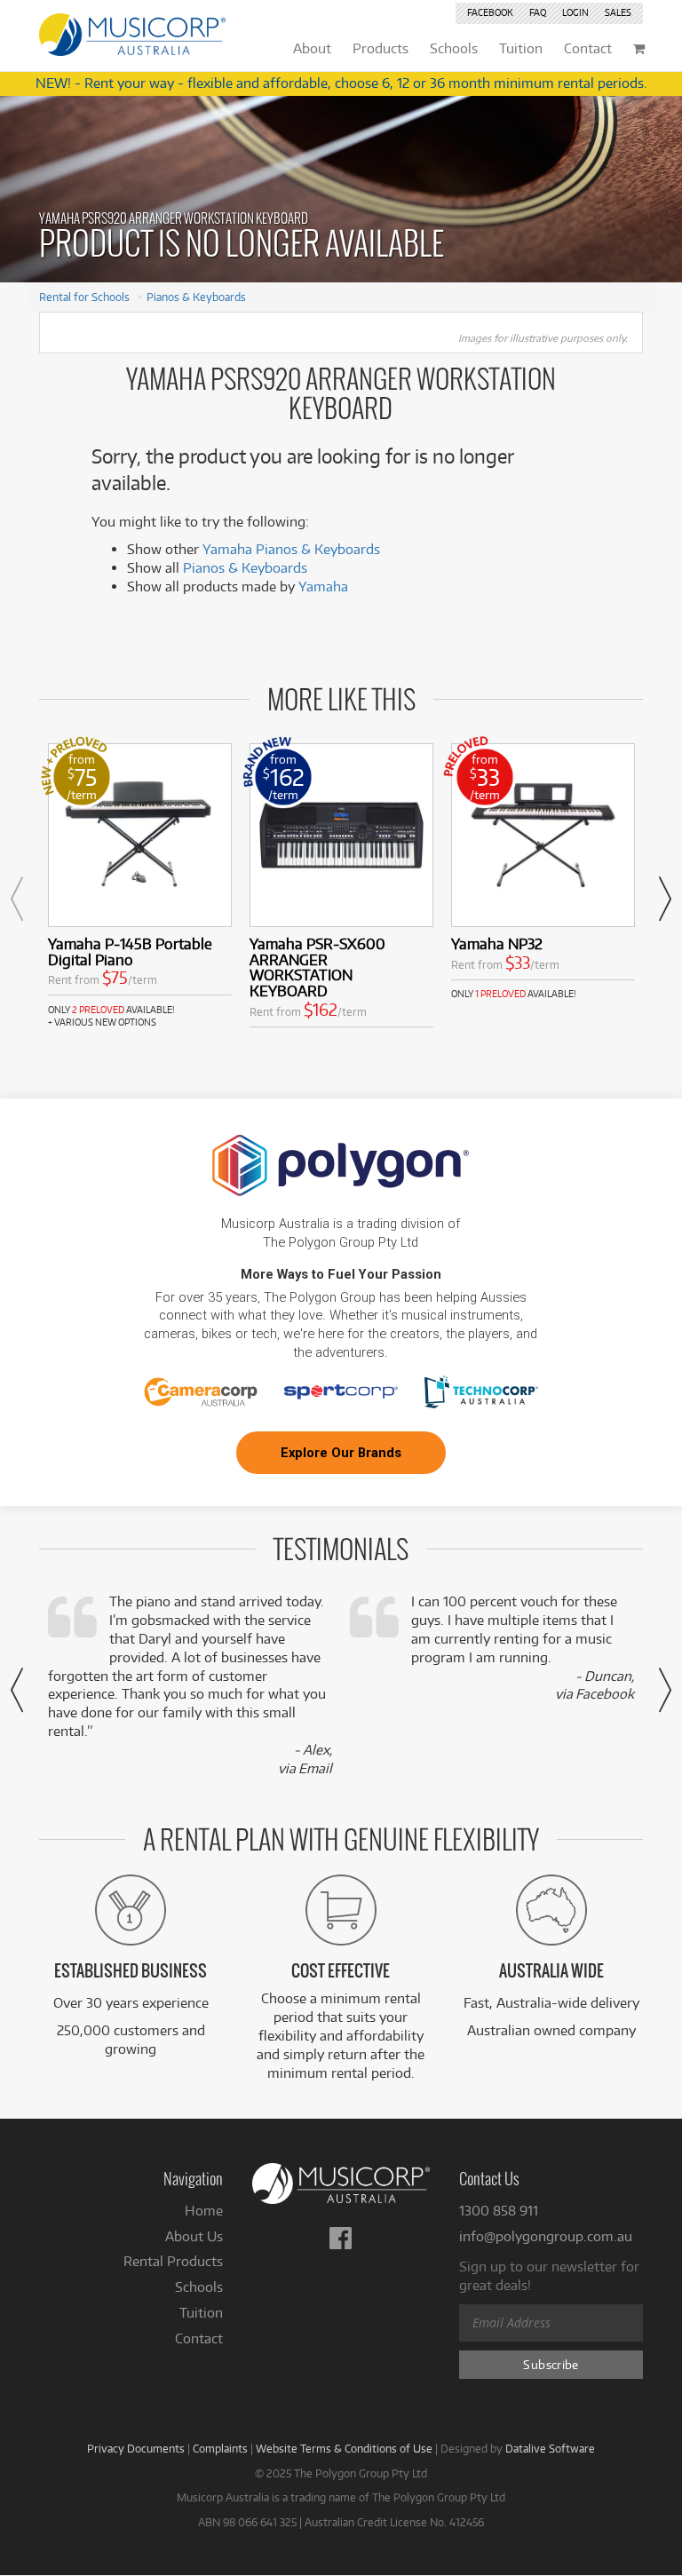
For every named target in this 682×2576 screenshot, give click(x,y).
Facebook (490, 12)
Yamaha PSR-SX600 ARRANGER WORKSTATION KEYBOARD (317, 967)
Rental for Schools (84, 297)
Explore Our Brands (341, 1453)
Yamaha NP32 (497, 943)
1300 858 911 (499, 2211)
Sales (618, 12)
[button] (17, 899)
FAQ (538, 12)
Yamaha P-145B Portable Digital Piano (130, 951)
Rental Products (173, 2261)
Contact (199, 2338)
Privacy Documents (136, 2448)
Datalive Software (550, 2448)
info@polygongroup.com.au (546, 2236)
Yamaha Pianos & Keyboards (291, 549)
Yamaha (323, 587)
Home (204, 2211)
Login (575, 12)
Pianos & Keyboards (196, 297)
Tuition (201, 2313)
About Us (194, 2236)
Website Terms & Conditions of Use (344, 2448)
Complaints (220, 2448)
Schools (199, 2287)
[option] (140, 886)
